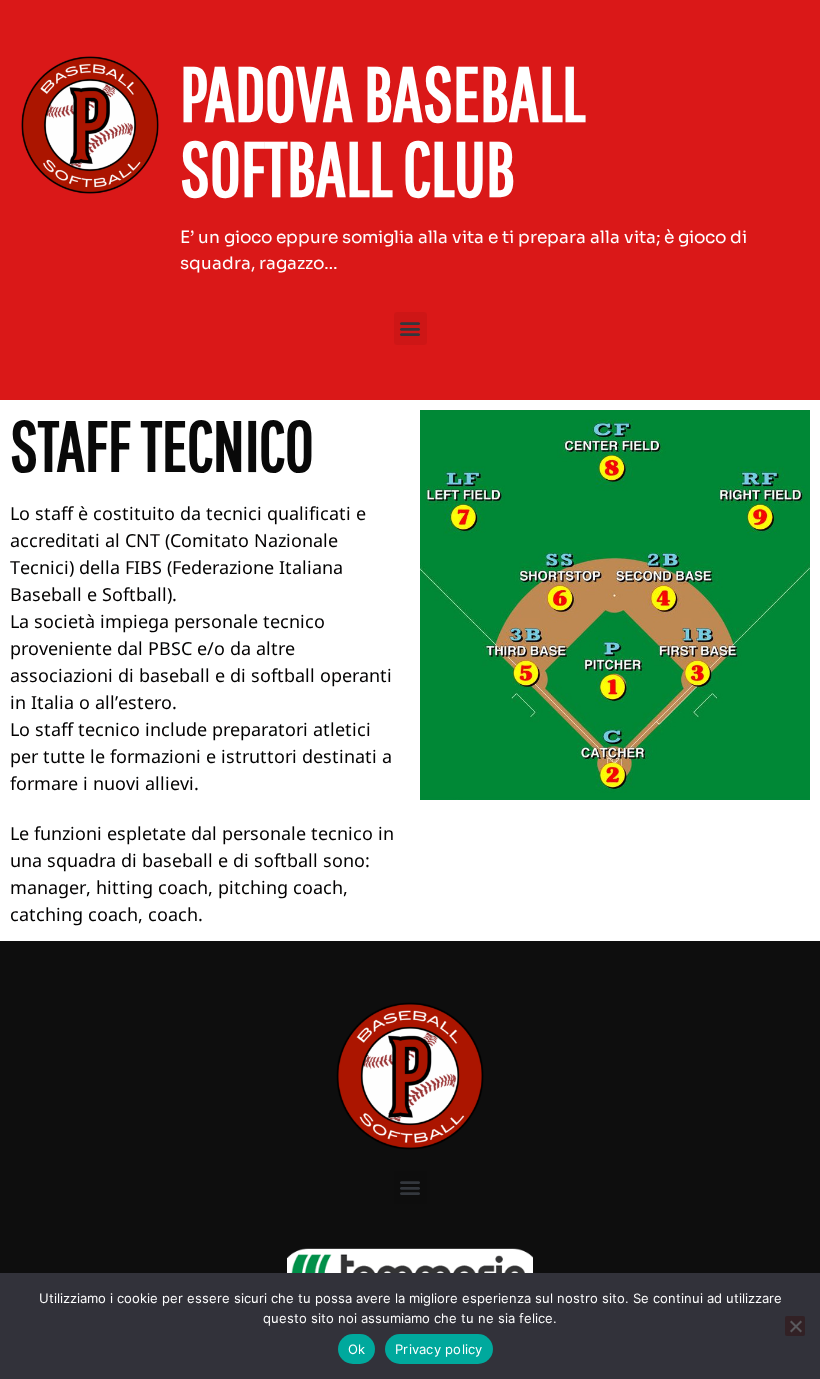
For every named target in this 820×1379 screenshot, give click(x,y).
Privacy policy (439, 1349)
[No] (795, 1326)
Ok (357, 1349)
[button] (410, 328)
